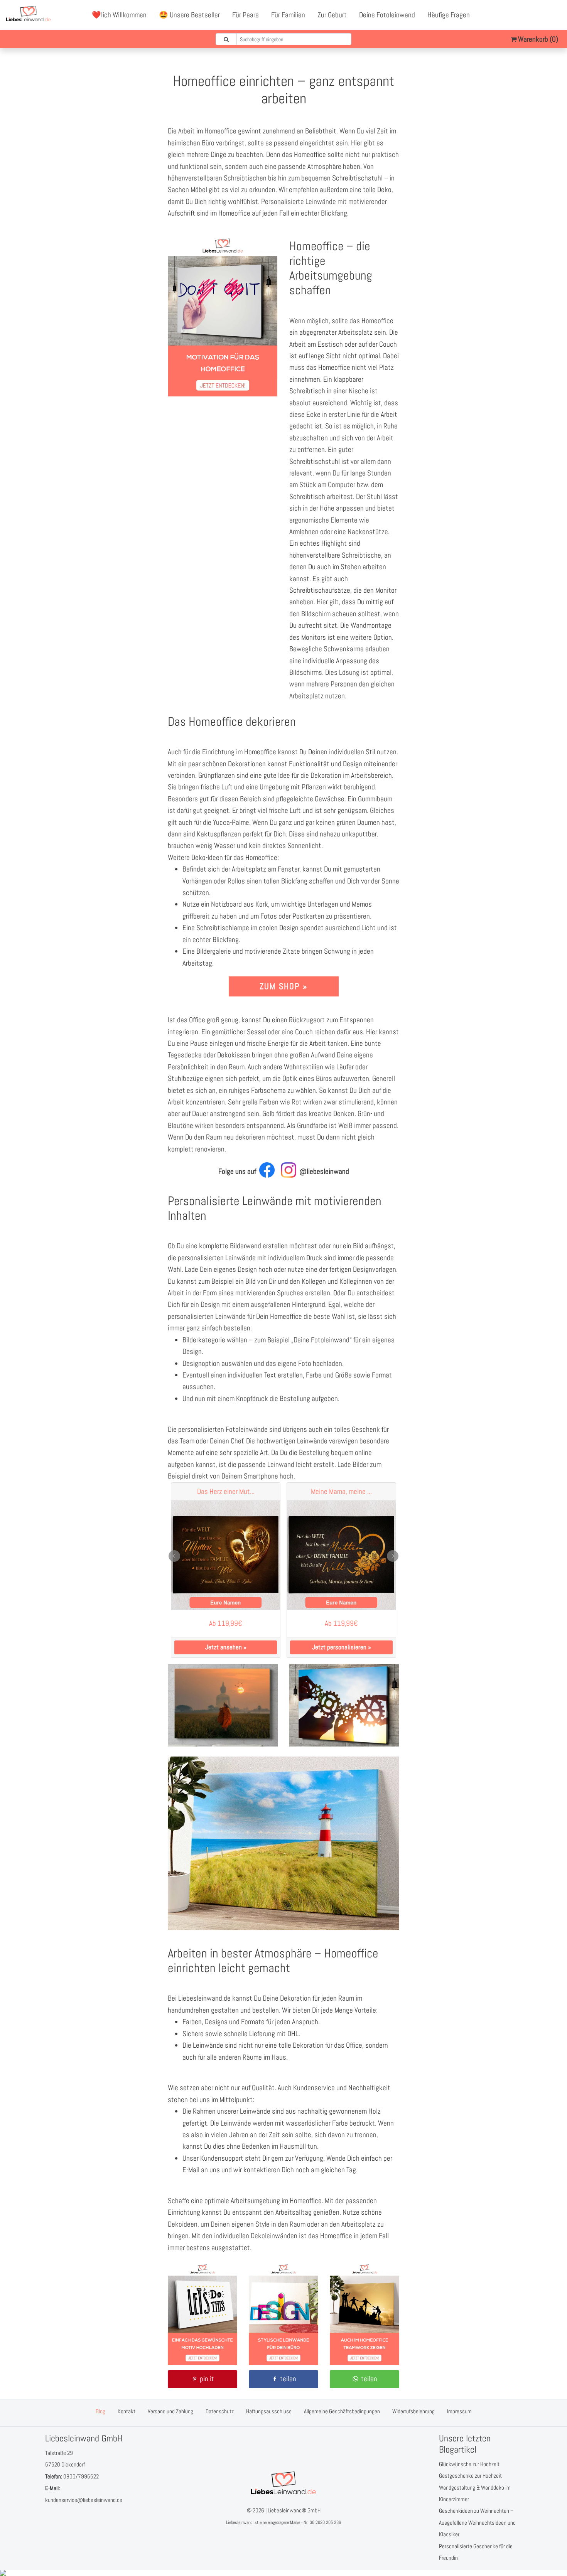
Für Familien (288, 15)
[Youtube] (538, 15)
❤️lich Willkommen (119, 15)
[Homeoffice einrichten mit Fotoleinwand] (223, 394)
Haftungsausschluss (269, 2411)
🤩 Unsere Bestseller (189, 15)
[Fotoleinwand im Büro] (202, 2363)
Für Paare (246, 15)
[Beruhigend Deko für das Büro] (223, 1744)
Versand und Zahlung (170, 2411)
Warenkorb (537, 39)
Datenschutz (220, 2411)
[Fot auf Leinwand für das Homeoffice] (344, 1744)
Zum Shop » (283, 986)
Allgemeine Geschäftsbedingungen (342, 2411)
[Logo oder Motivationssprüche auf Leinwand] (283, 2363)
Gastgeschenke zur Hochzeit (470, 2476)
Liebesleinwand (239, 2522)
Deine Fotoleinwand (387, 15)
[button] (202, 2379)
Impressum (459, 2411)
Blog (100, 2411)
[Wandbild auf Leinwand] (364, 2363)
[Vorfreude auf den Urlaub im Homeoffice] (283, 1928)
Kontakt (127, 2411)
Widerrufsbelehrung (413, 2411)
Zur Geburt (332, 15)
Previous (174, 1556)
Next (393, 1556)
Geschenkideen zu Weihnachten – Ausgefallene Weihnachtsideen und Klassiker (477, 2522)
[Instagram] (555, 15)
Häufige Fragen (449, 15)
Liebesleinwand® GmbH (294, 2510)
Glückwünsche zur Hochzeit (469, 2464)
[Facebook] (521, 15)
